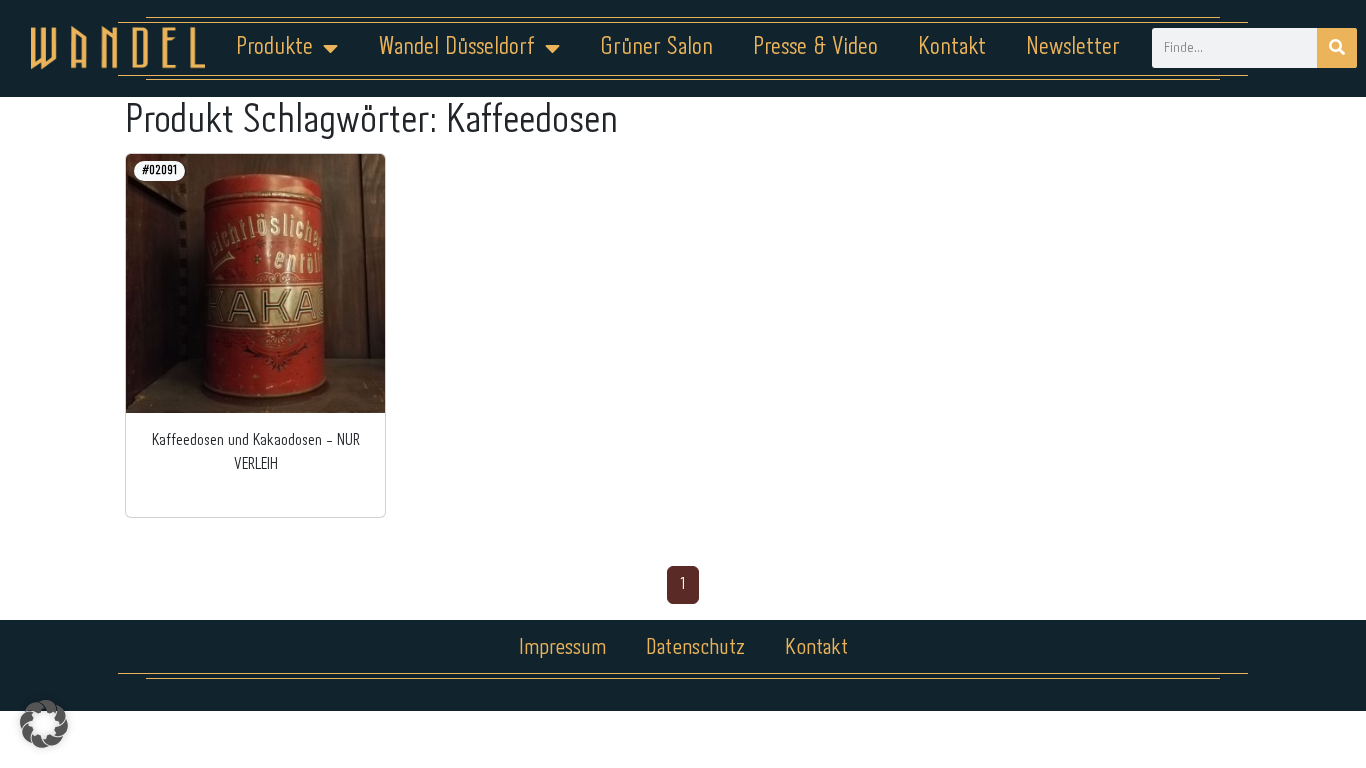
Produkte (274, 47)
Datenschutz (695, 648)
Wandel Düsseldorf (456, 47)
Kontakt (952, 47)
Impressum (562, 648)
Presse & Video (815, 47)
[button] (44, 724)
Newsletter (1073, 47)
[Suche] (1337, 48)
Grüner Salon (656, 47)
